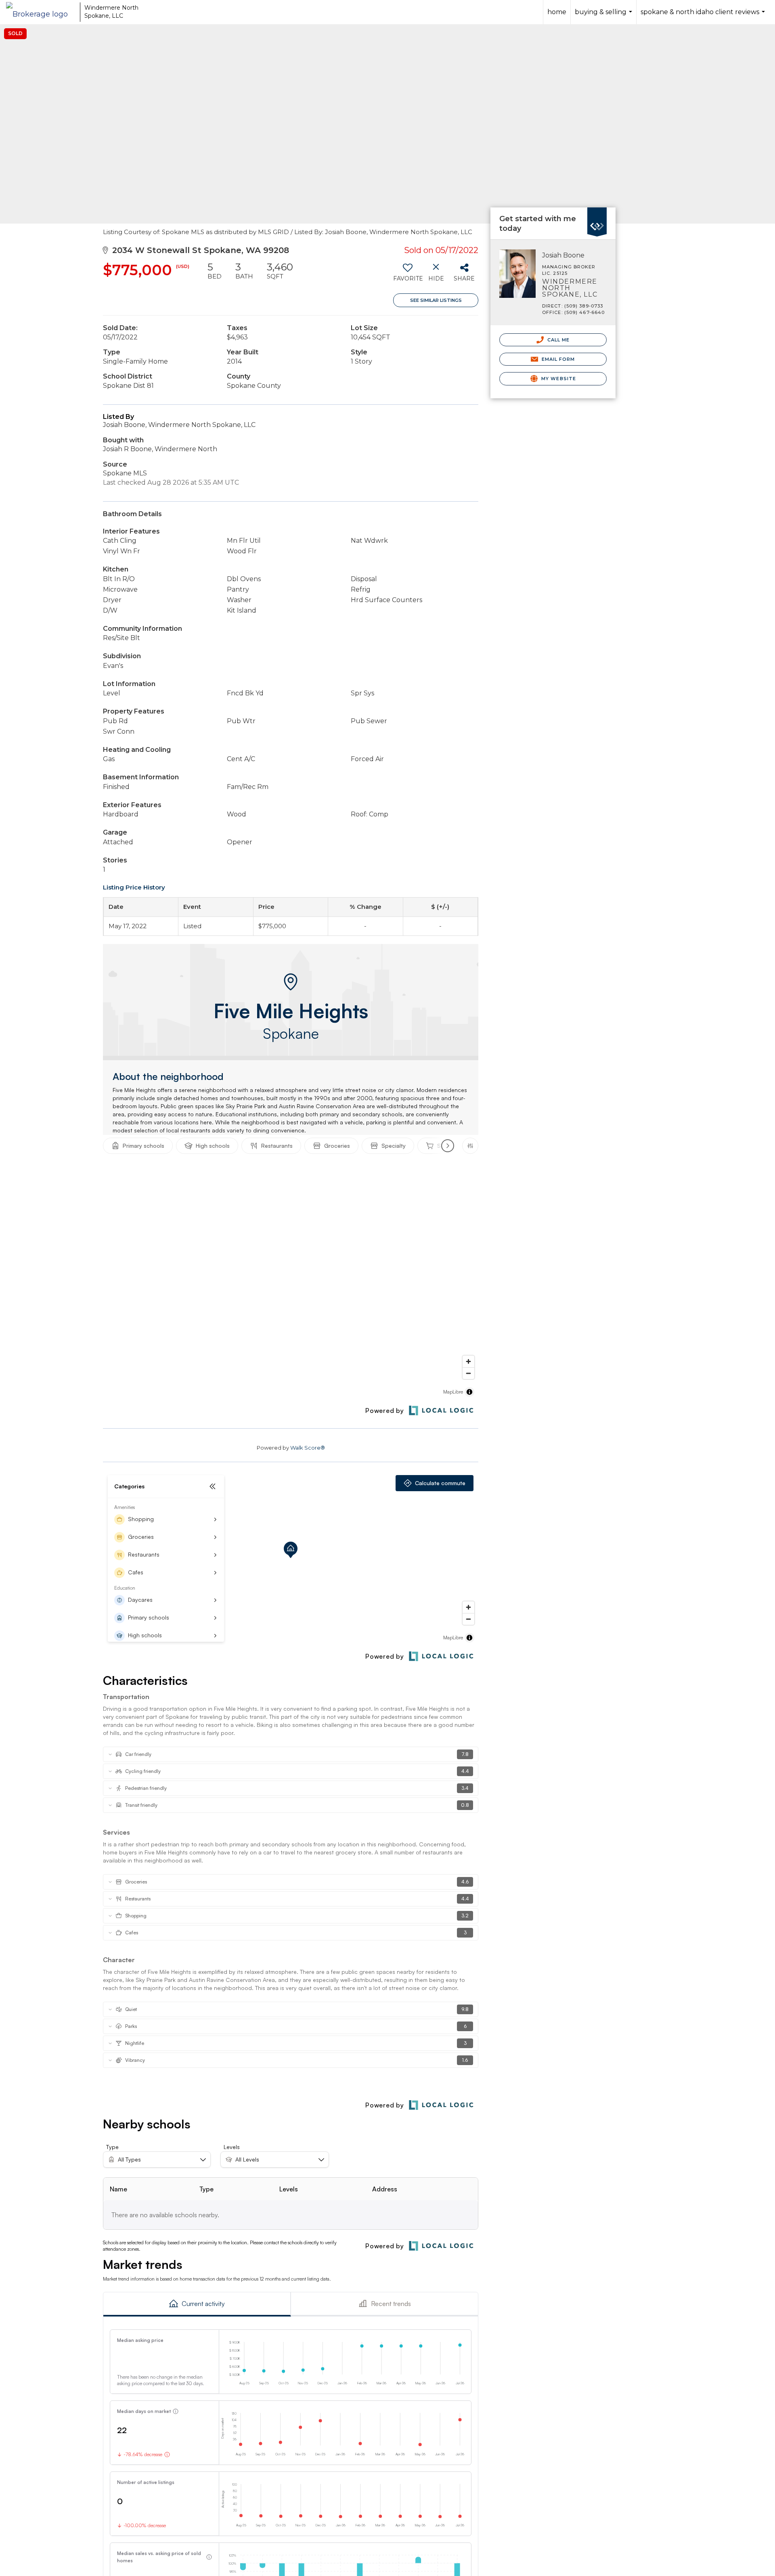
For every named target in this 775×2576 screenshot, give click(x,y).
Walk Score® (308, 1448)
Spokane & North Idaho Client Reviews (704, 16)
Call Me (558, 340)
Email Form (557, 359)
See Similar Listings (436, 300)
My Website (558, 379)
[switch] (407, 275)
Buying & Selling (604, 16)
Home (557, 12)
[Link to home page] (41, 12)
